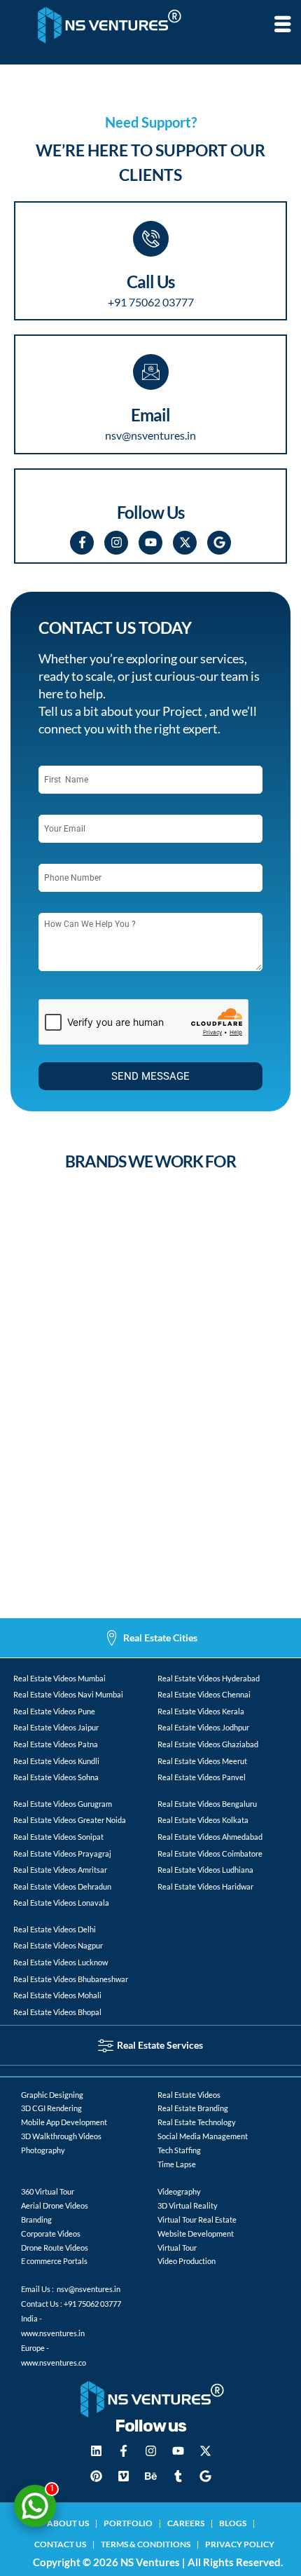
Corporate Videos (51, 2233)
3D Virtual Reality (188, 2205)
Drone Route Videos (55, 2248)
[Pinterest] (96, 2476)
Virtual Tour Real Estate (197, 2219)
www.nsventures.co (54, 2363)
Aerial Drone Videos (55, 2205)
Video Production (187, 2261)
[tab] (150, 1638)
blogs (233, 2523)
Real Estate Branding (193, 2108)
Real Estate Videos (189, 2095)
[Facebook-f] (82, 543)
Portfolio (128, 2523)
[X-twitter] (185, 543)
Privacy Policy (240, 2544)
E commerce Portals (54, 2261)
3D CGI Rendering (51, 2108)
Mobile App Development (64, 2122)
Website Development (196, 2233)
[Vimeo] (123, 2476)
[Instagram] (116, 543)
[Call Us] (151, 239)
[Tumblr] (178, 2476)
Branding (36, 2219)
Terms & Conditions (146, 2544)
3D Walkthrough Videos (61, 2136)
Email (150, 415)
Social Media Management (203, 2136)
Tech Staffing (179, 2150)
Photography (43, 2150)
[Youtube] (150, 543)
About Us (68, 2523)
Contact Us (60, 2544)
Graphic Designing (52, 2095)
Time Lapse (177, 2164)
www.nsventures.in (53, 2333)
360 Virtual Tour (48, 2191)
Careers (186, 2523)
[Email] (151, 372)
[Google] (219, 543)
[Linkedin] (96, 2451)
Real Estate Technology (197, 2122)
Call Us (150, 282)
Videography (179, 2191)
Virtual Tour (177, 2248)
